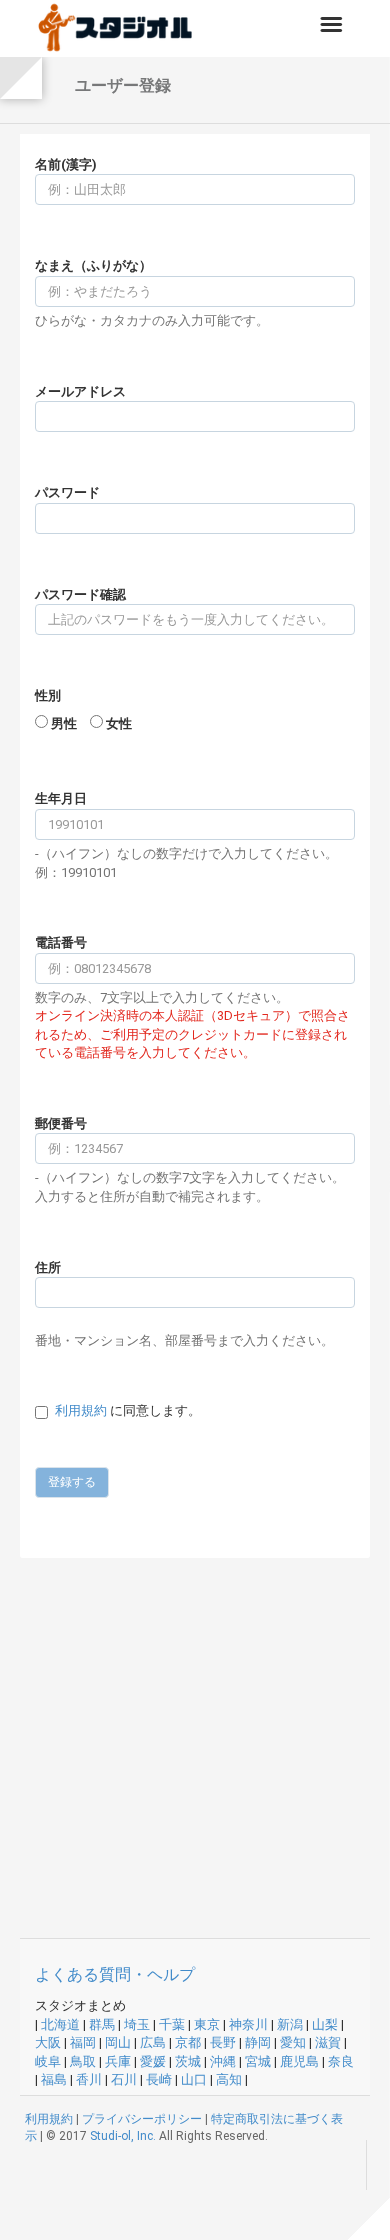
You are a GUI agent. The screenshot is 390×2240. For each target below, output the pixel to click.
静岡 (258, 2042)
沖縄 (223, 2061)
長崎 (159, 2079)
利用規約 (81, 1410)
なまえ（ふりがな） (93, 265)
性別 (48, 695)
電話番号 (61, 942)
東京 (207, 2024)
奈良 (341, 2061)
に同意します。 (128, 1410)
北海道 (60, 2024)
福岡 (83, 2042)
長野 (223, 2042)
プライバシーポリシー (142, 2119)
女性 (119, 723)
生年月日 (61, 798)
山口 (194, 2079)
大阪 (48, 2042)
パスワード (67, 492)
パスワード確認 (80, 594)
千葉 (172, 2024)
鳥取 (83, 2061)
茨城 (188, 2061)
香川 (89, 2079)
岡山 (118, 2042)
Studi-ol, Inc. (123, 2136)
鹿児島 (299, 2061)
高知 (229, 2079)
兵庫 (118, 2061)
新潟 (290, 2024)
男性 (64, 723)
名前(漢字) (66, 164)
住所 (48, 1267)
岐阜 (48, 2061)
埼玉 (137, 2024)
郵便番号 (61, 1123)
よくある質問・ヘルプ (115, 1974)
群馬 (102, 2024)
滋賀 (328, 2042)
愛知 (293, 2042)
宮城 (258, 2061)
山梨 (325, 2024)
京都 (188, 2042)
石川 (124, 2079)
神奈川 (248, 2024)
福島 (54, 2079)
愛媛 (153, 2061)
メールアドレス (80, 391)
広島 (153, 2042)
